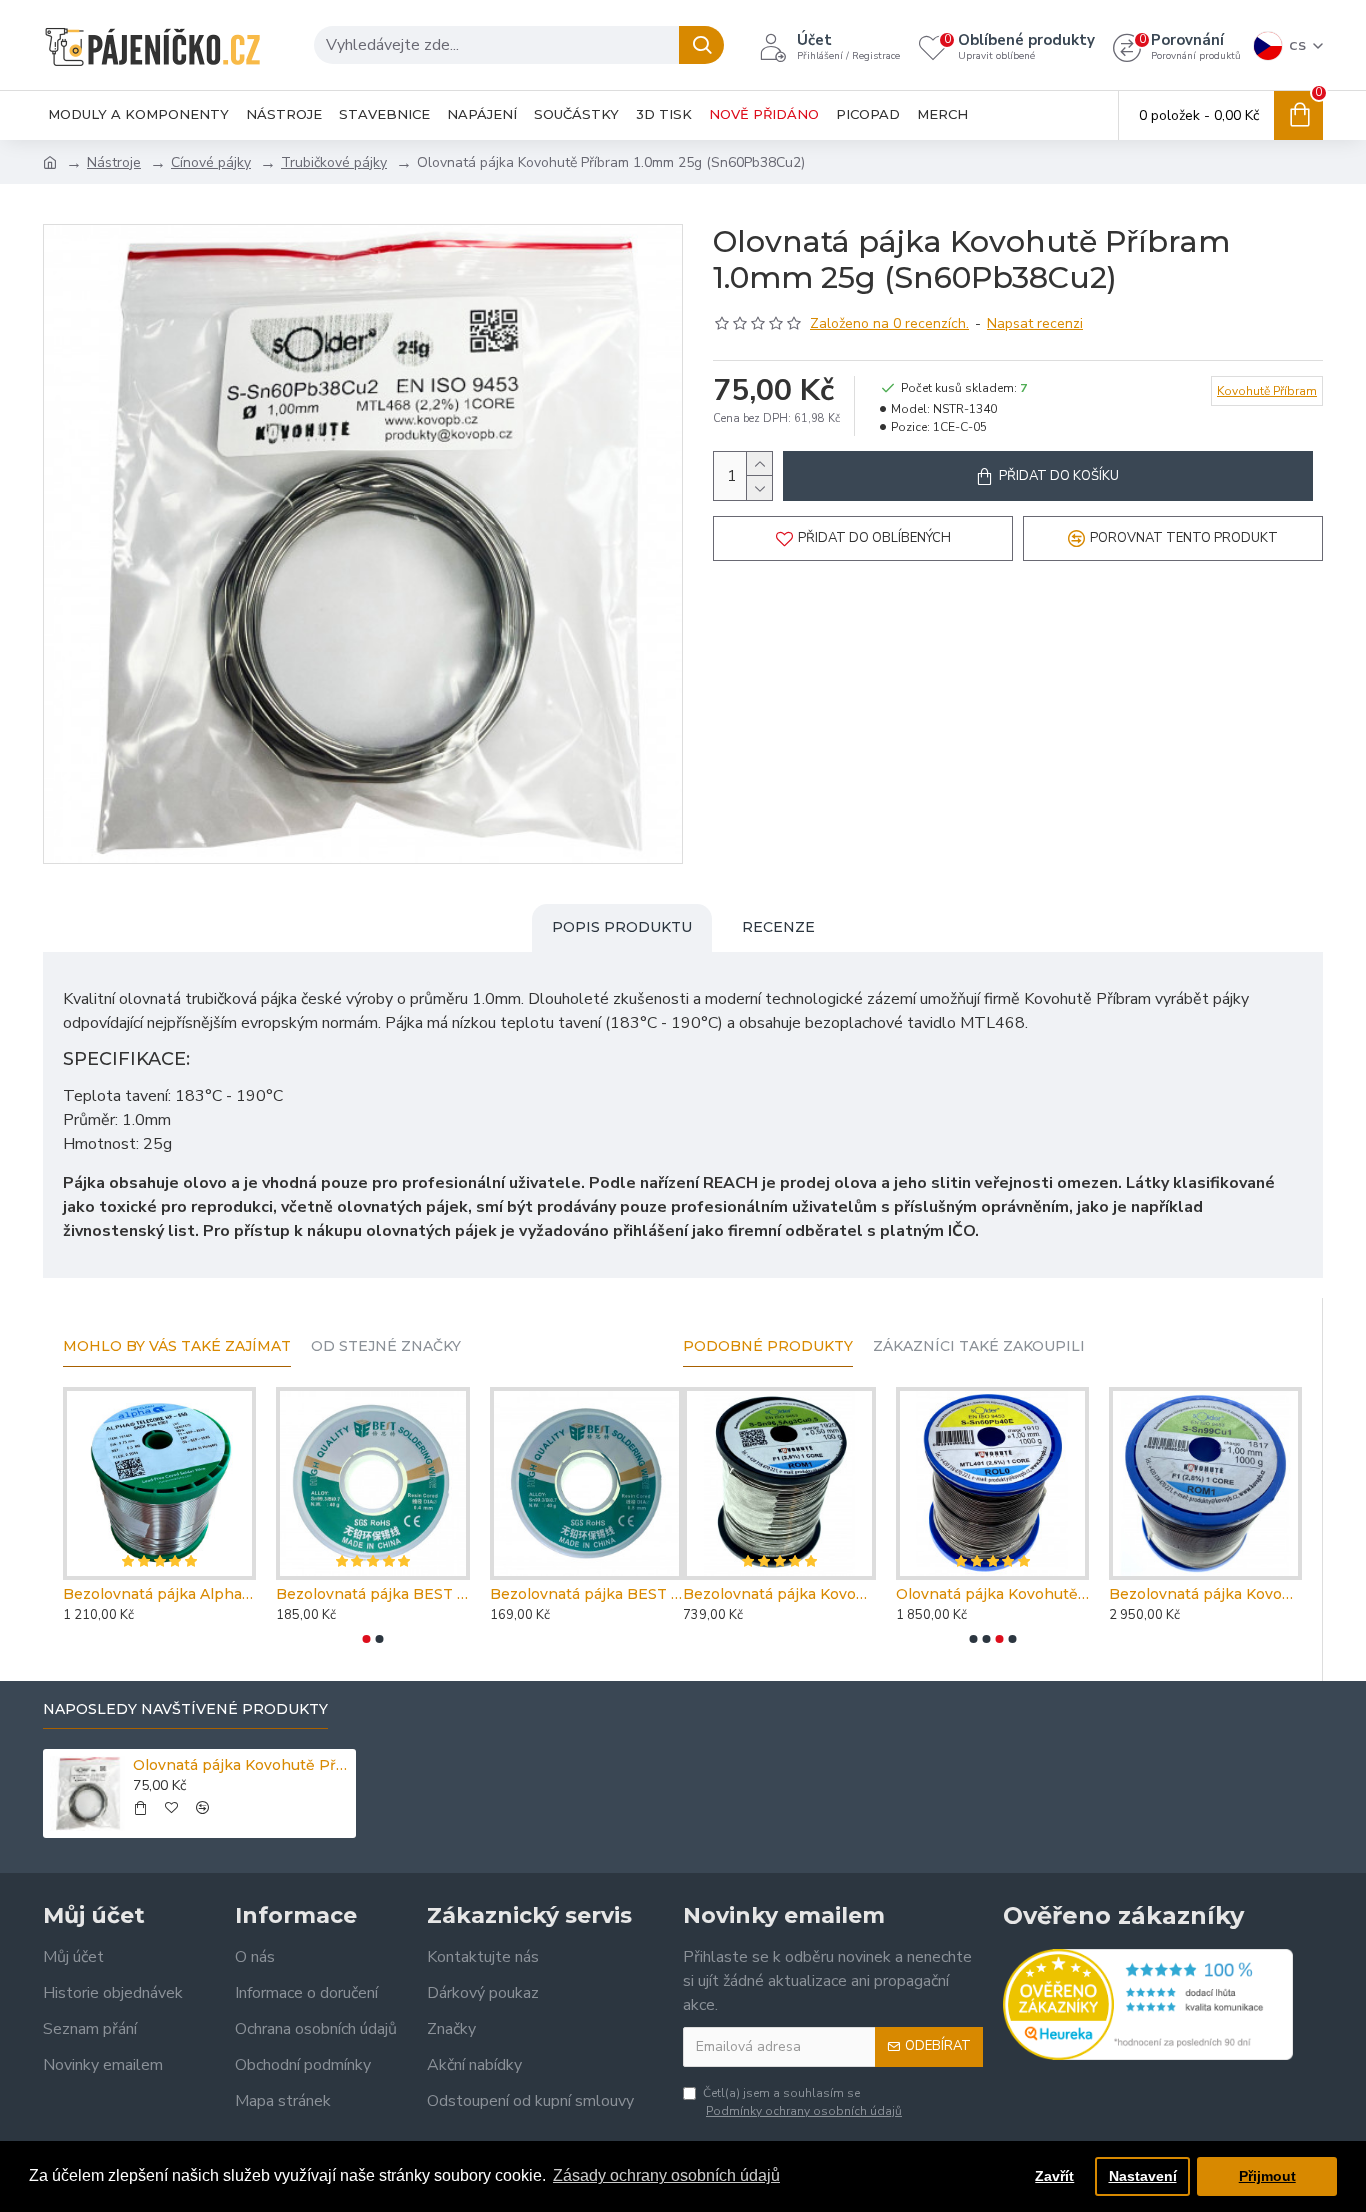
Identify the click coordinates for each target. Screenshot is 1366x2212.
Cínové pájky (211, 162)
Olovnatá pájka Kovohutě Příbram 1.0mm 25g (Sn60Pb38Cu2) (241, 1765)
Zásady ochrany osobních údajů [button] (666, 2175)
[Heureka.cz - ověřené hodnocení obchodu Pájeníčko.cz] (1148, 2004)
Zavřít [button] (1054, 2176)
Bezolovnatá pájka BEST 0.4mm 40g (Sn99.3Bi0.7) (372, 1594)
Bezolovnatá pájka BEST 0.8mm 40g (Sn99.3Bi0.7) (586, 1594)
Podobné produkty (768, 1346)
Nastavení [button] (1143, 2176)
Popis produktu (622, 927)
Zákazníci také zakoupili (979, 1346)
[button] (367, 1639)
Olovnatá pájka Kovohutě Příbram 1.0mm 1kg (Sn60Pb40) (992, 1594)
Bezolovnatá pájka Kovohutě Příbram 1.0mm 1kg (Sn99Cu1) (1205, 1594)
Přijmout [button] (1267, 2176)
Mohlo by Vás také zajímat (177, 1346)
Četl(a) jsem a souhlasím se (802, 2102)
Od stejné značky (386, 1346)
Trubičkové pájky (334, 162)
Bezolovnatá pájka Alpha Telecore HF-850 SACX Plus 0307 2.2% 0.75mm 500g (159, 1594)
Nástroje (114, 162)
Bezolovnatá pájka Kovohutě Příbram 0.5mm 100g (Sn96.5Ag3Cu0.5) (779, 1594)
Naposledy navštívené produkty (185, 1709)
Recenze (778, 927)
